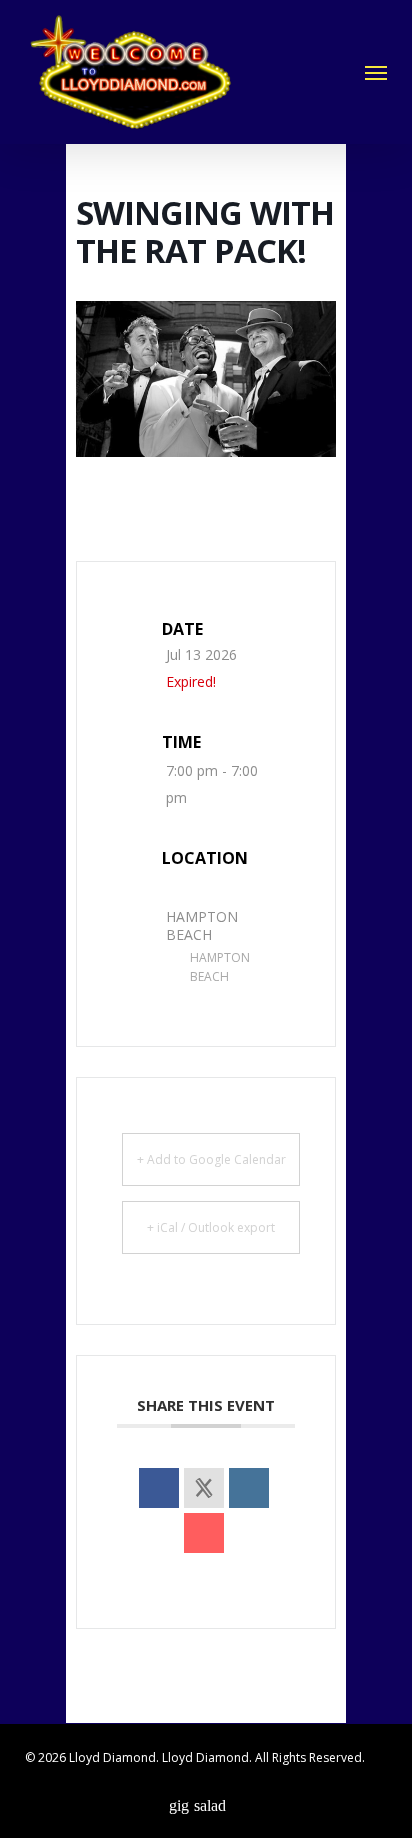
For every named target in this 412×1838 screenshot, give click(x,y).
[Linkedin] (249, 1488)
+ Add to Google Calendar (211, 1159)
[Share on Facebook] (159, 1488)
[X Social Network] (204, 1488)
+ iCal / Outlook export (211, 1227)
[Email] (204, 1533)
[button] (376, 72)
